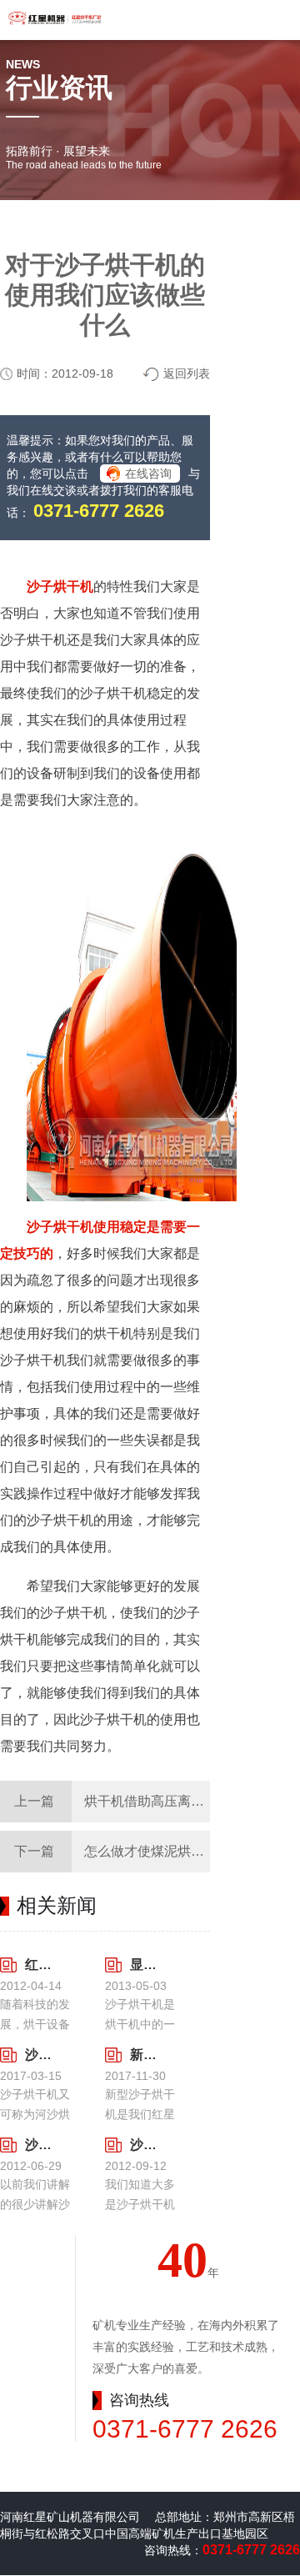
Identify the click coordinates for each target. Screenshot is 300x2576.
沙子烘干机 (60, 586)
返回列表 (187, 373)
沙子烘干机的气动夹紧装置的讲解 (142, 2145)
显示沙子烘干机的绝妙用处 (142, 1965)
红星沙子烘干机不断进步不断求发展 (37, 1965)
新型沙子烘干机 (142, 2055)
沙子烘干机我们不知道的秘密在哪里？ (37, 2145)
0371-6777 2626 (99, 511)
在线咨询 (148, 474)
